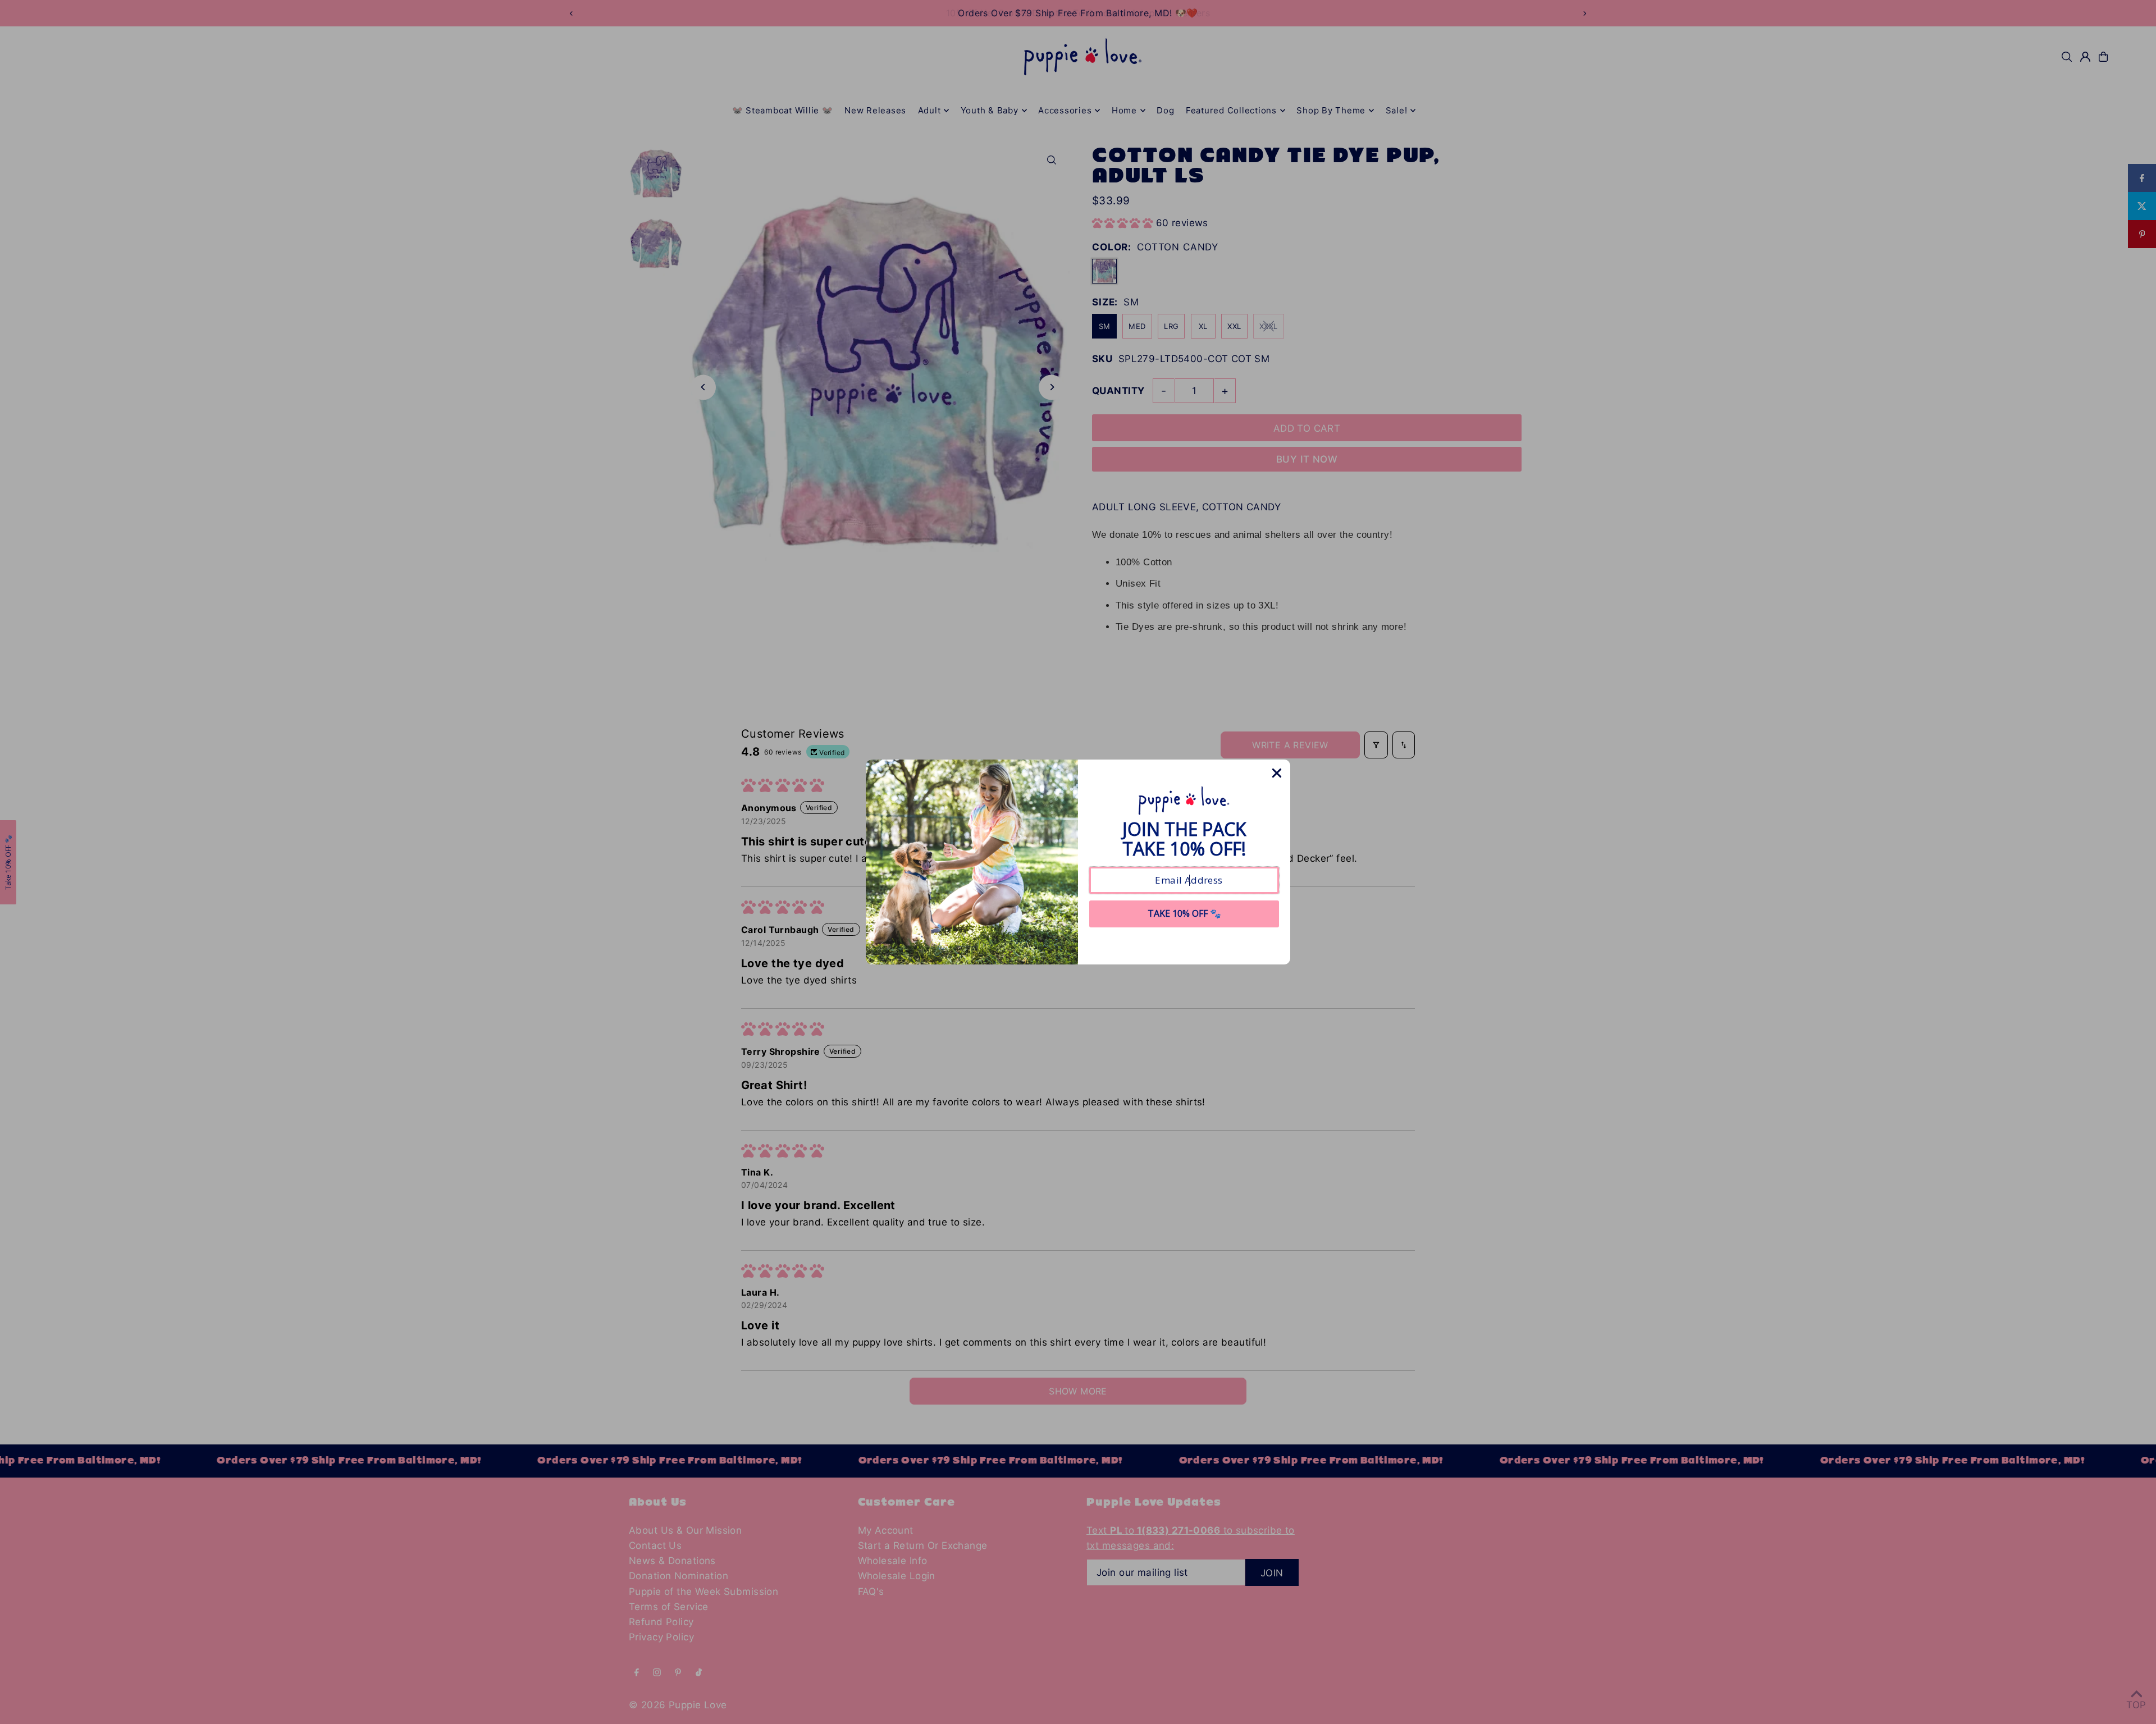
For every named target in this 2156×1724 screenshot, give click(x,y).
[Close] (1277, 773)
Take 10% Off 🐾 (1184, 913)
